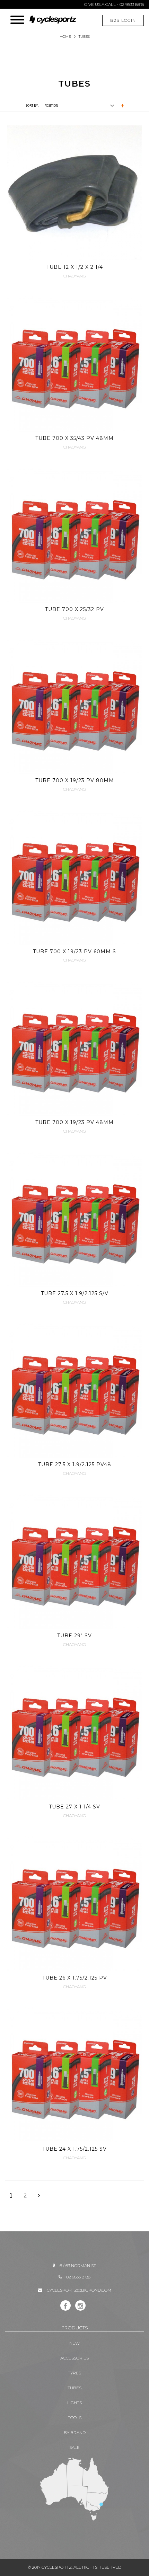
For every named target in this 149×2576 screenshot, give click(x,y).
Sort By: (32, 105)
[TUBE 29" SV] (74, 1561)
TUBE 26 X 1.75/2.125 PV (75, 1978)
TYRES (74, 2373)
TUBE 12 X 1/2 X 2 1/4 (75, 267)
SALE (74, 2447)
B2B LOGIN (123, 20)
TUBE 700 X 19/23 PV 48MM (74, 1122)
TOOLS (75, 2418)
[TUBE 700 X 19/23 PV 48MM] (74, 1048)
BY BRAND (75, 2432)
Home (65, 37)
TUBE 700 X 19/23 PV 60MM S (74, 951)
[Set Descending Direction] (122, 105)
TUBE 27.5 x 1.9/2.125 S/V (75, 1293)
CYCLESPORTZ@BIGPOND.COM (79, 2290)
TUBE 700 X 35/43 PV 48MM (74, 438)
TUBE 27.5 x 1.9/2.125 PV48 (75, 1464)
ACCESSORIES (74, 2358)
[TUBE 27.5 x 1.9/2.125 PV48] (74, 1390)
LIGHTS (74, 2403)
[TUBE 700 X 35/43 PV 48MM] (74, 364)
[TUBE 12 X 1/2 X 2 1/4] (74, 193)
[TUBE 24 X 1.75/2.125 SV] (74, 2075)
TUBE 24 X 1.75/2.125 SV (74, 2149)
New (74, 2343)
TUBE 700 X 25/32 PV (74, 609)
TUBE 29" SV (74, 1636)
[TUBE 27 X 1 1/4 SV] (74, 1733)
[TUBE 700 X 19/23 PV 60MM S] (74, 877)
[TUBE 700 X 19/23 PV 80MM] (74, 706)
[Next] (39, 2196)
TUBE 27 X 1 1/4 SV (74, 1807)
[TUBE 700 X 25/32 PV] (74, 535)
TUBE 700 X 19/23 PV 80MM (75, 780)
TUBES (74, 2388)
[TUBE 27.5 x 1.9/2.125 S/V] (74, 1219)
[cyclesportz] (56, 16)
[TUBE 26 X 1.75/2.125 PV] (74, 1904)
